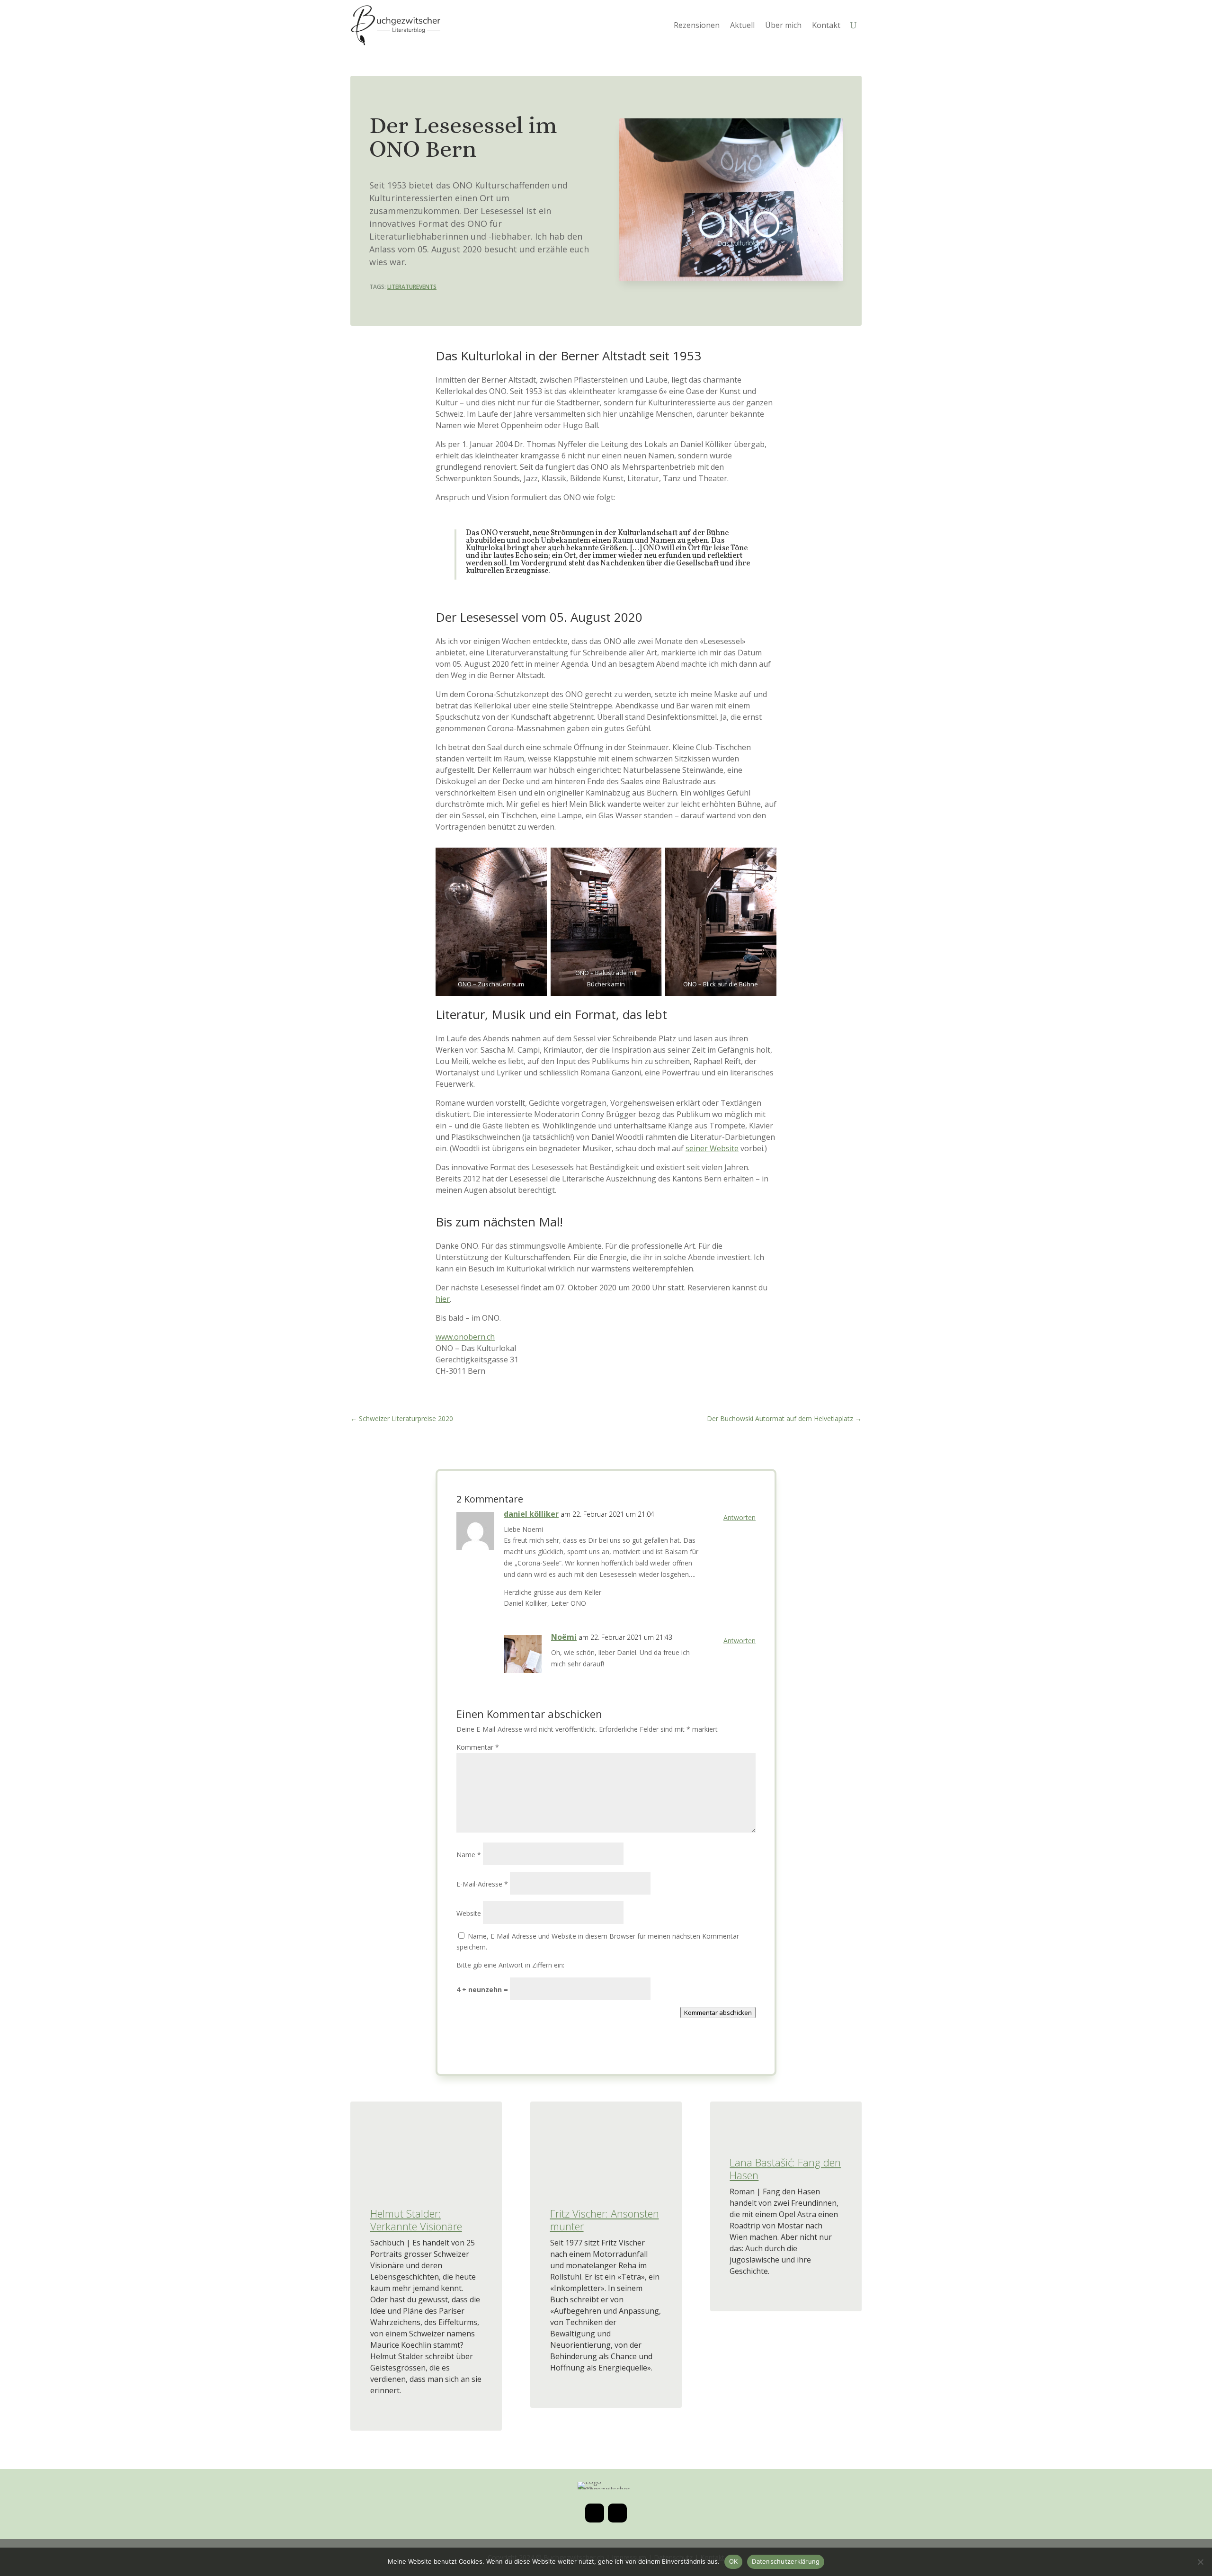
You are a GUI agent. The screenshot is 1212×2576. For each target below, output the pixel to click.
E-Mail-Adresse (482, 1884)
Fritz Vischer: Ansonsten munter (605, 2219)
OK (734, 2561)
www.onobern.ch (465, 1337)
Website (469, 1913)
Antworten (740, 1517)
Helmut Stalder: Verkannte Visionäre (416, 2219)
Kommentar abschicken (718, 2012)
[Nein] (1200, 2562)
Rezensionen (697, 25)
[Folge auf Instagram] (595, 2513)
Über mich (783, 25)
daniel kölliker (531, 1514)
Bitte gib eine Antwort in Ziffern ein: (510, 1965)
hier (443, 1299)
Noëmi (564, 1637)
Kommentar (478, 1747)
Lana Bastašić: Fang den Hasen (785, 2168)
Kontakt (826, 25)
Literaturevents (412, 287)
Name (469, 1855)
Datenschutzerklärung (786, 2561)
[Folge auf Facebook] (617, 2513)
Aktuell (742, 25)
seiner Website (712, 1148)
